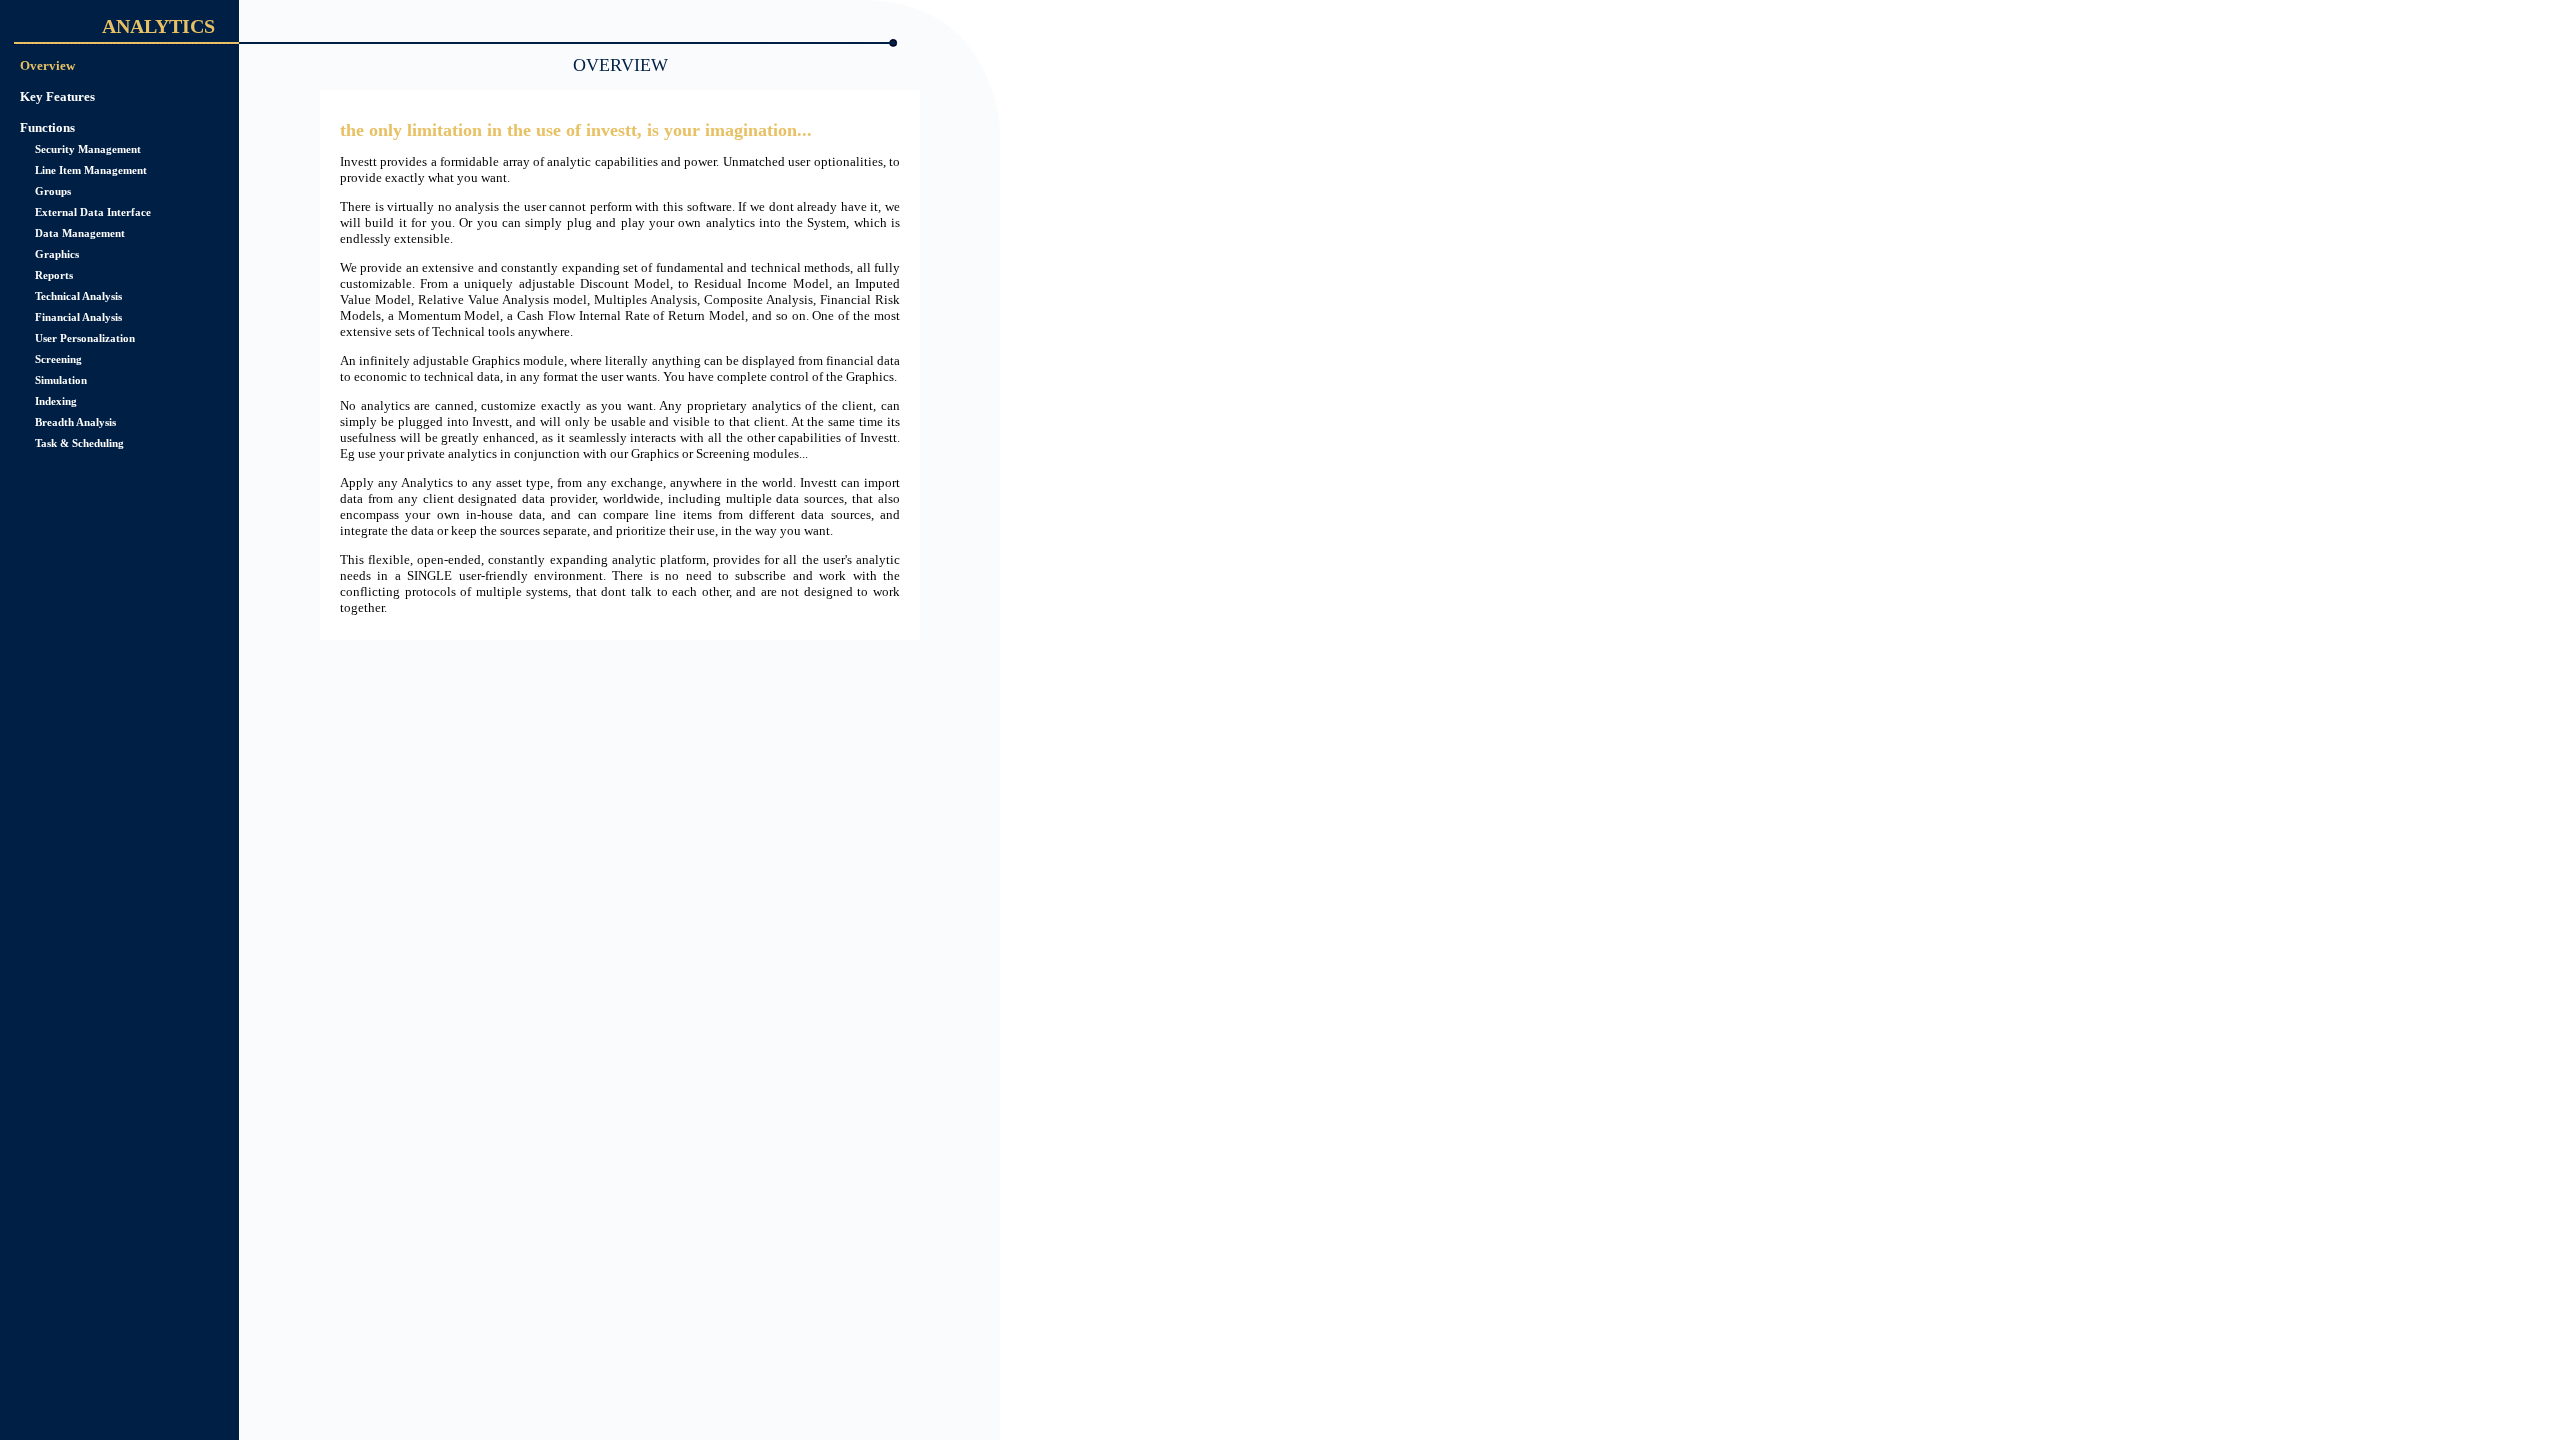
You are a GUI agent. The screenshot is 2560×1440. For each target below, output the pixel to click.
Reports (54, 275)
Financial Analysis (78, 317)
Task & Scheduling (79, 443)
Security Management (88, 149)
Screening (58, 359)
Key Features (57, 96)
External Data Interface (93, 212)
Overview (47, 65)
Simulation (61, 380)
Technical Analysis (78, 296)
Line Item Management (91, 170)
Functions (47, 127)
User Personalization (85, 338)
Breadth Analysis (75, 422)
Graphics (57, 254)
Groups (53, 191)
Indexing (56, 401)
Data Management (80, 233)
